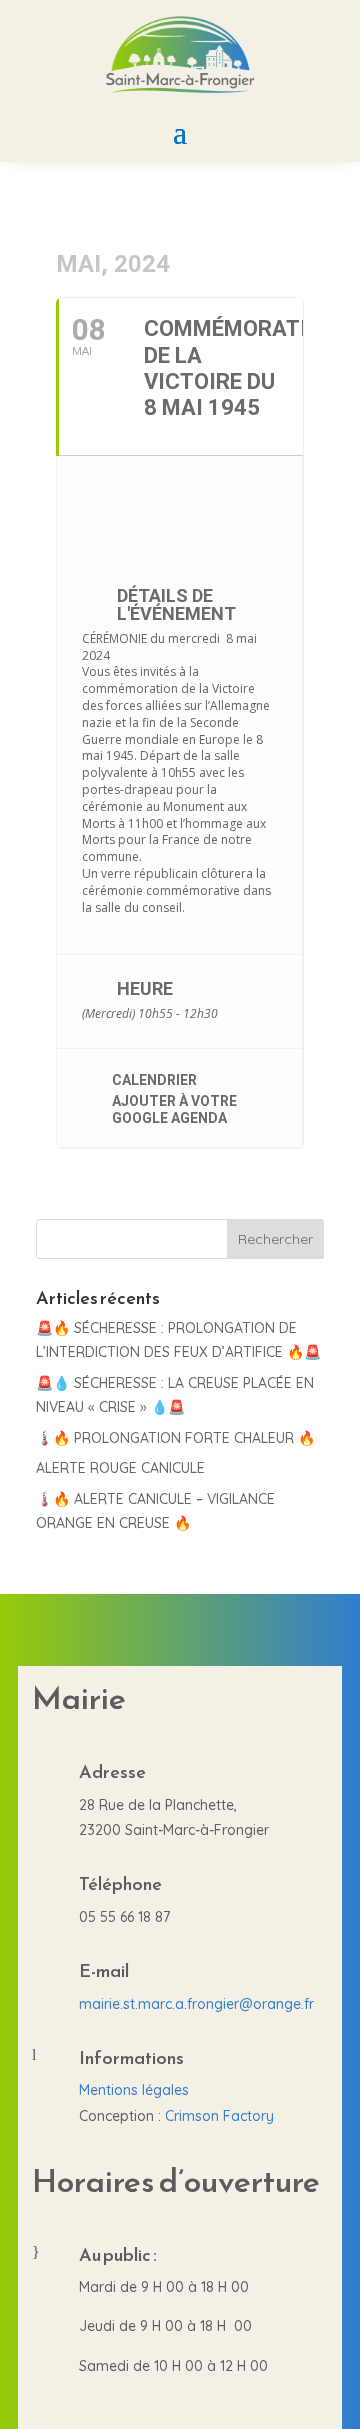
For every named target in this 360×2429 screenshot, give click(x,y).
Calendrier (154, 1080)
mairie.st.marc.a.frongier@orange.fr (196, 2004)
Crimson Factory (219, 2116)
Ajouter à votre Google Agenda (174, 1109)
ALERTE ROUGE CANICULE (120, 1468)
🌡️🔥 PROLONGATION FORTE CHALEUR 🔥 (175, 1438)
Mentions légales (134, 2090)
